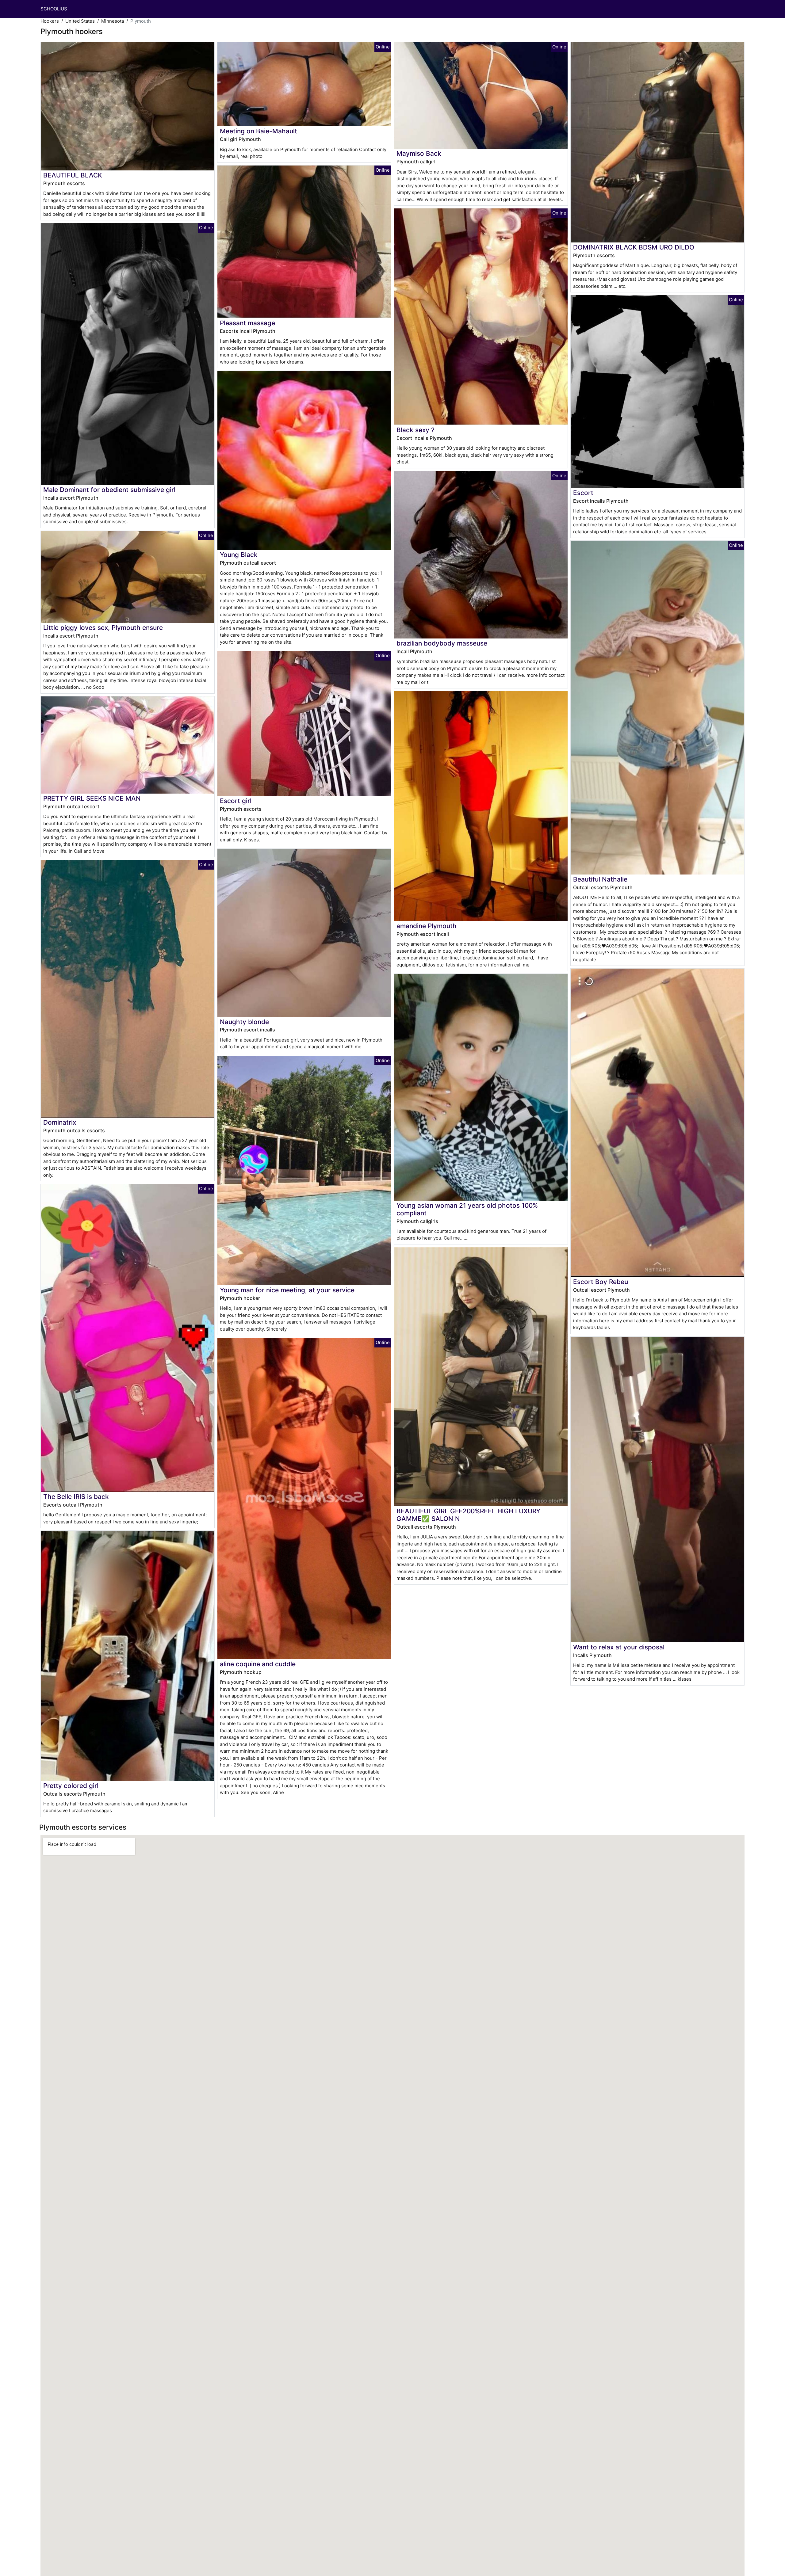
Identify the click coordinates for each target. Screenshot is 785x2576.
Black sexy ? (415, 430)
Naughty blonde (244, 1022)
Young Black (239, 555)
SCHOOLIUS (54, 9)
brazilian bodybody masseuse (442, 643)
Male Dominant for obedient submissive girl (109, 490)
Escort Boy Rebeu (601, 1282)
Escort (583, 493)
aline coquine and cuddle (258, 1664)
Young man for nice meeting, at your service (287, 1290)
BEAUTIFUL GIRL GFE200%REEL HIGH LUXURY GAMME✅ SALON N (468, 1515)
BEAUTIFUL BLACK (73, 175)
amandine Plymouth (427, 926)
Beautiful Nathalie (600, 879)
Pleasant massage (247, 323)
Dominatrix (60, 1122)
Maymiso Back (419, 153)
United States (80, 21)
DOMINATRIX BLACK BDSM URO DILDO (634, 247)
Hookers (50, 21)
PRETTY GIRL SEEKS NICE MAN (92, 798)
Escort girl (236, 801)
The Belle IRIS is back (76, 1497)
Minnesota (113, 21)
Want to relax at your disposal (619, 1647)
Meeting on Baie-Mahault (258, 131)
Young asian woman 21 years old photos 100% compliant (467, 1209)
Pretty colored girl (71, 1786)
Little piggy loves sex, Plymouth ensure (103, 628)
